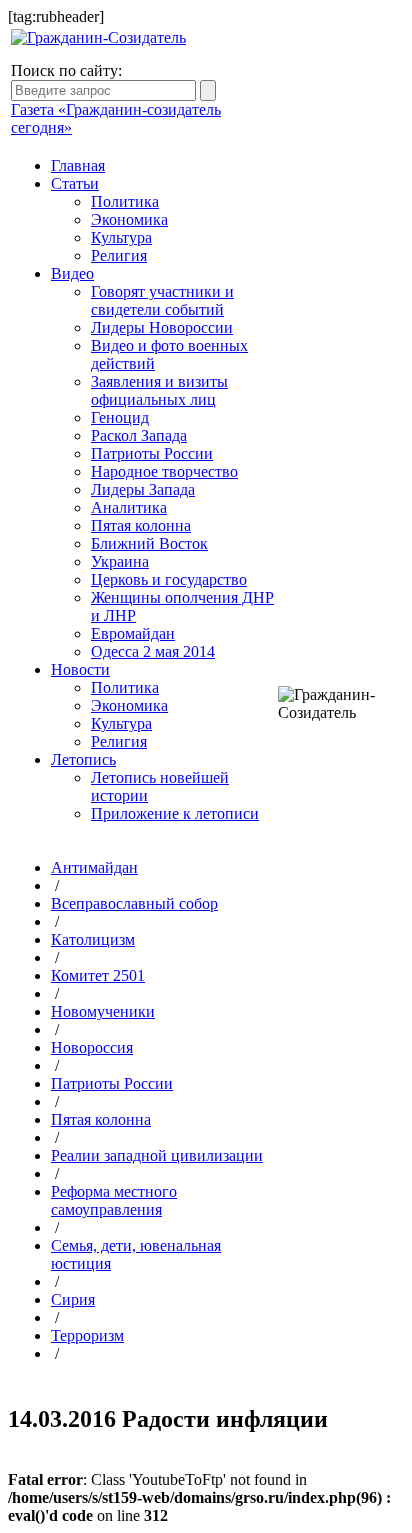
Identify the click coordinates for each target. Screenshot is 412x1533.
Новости (80, 669)
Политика (125, 201)
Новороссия (92, 1047)
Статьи (75, 183)
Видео (72, 273)
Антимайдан (94, 867)
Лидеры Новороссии (162, 327)
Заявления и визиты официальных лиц (159, 390)
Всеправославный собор (134, 903)
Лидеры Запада (143, 489)
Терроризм (87, 1335)
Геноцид (120, 417)
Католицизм (93, 939)
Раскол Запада (139, 435)
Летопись (83, 759)
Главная (78, 165)
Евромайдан (133, 633)
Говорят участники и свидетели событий (162, 300)
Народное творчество (164, 471)
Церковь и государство (169, 579)
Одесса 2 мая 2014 (153, 651)
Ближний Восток (149, 543)
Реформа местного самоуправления (114, 1200)
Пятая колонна (141, 525)
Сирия (73, 1299)
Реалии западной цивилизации (157, 1155)
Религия (119, 255)
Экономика (129, 219)
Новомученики (103, 1011)
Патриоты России (152, 453)
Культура (121, 237)
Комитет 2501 (98, 975)
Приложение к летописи (175, 813)
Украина (120, 561)
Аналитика (129, 507)
